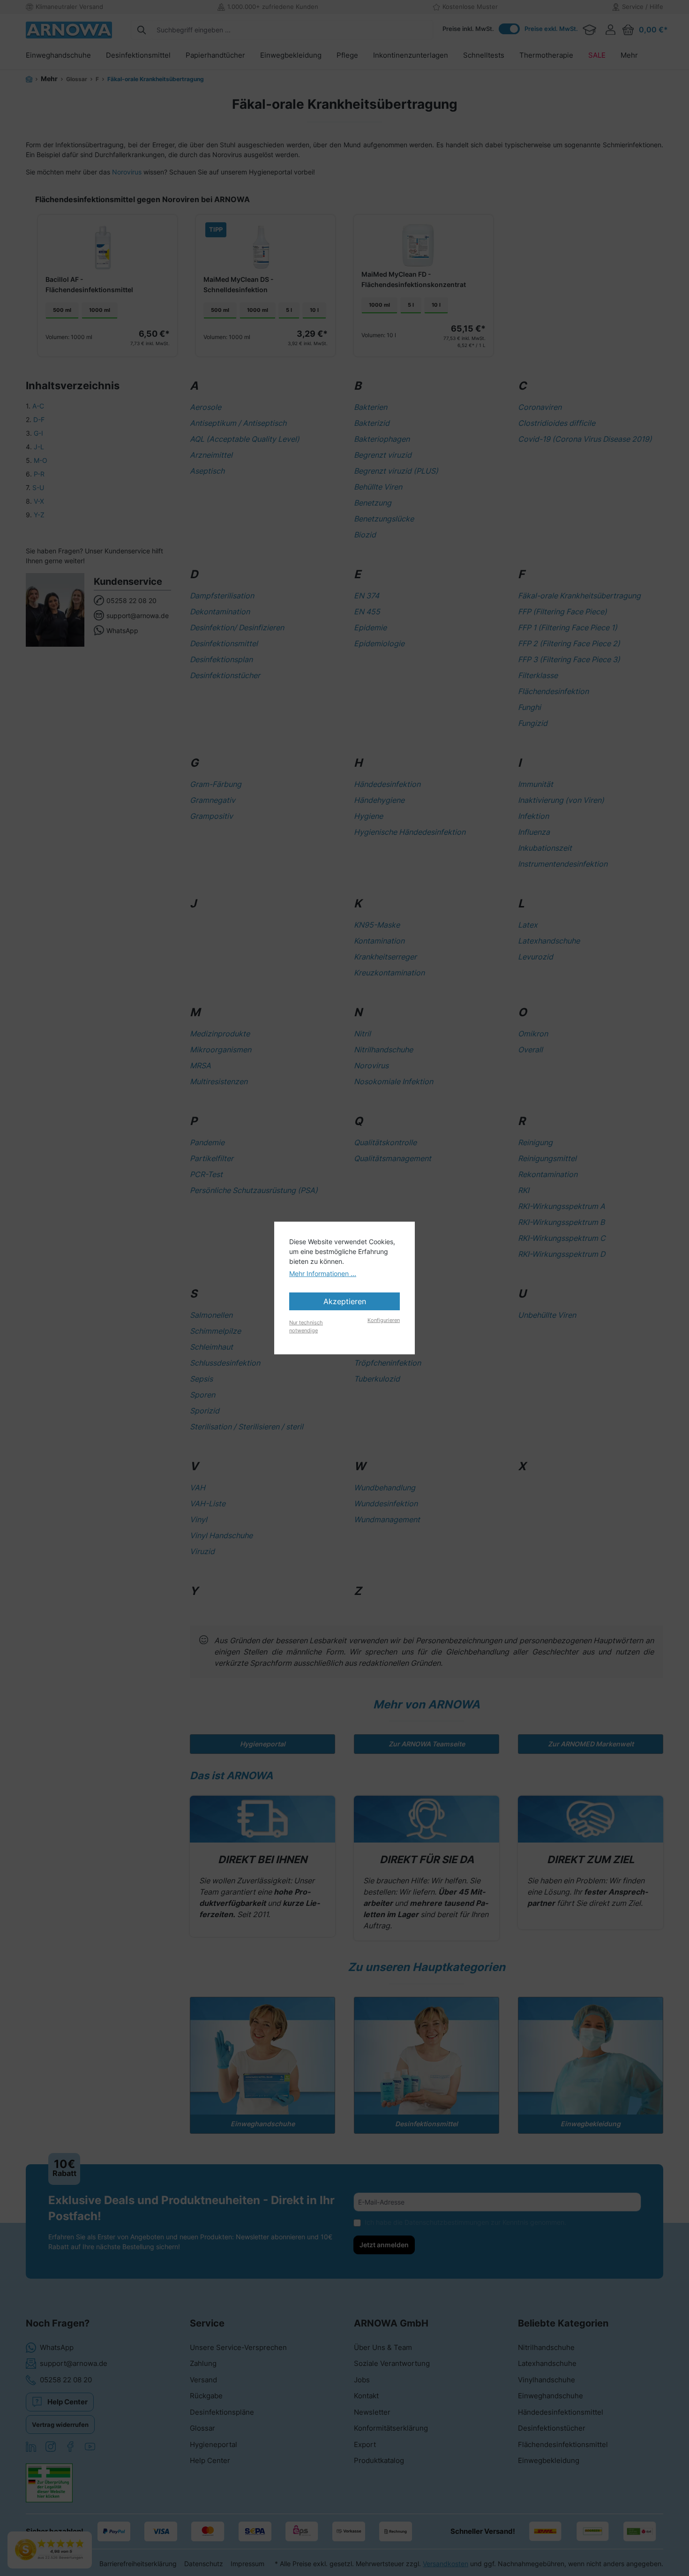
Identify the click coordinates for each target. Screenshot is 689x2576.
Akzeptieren (345, 1301)
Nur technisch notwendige (306, 1326)
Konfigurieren (384, 1320)
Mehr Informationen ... (323, 1273)
